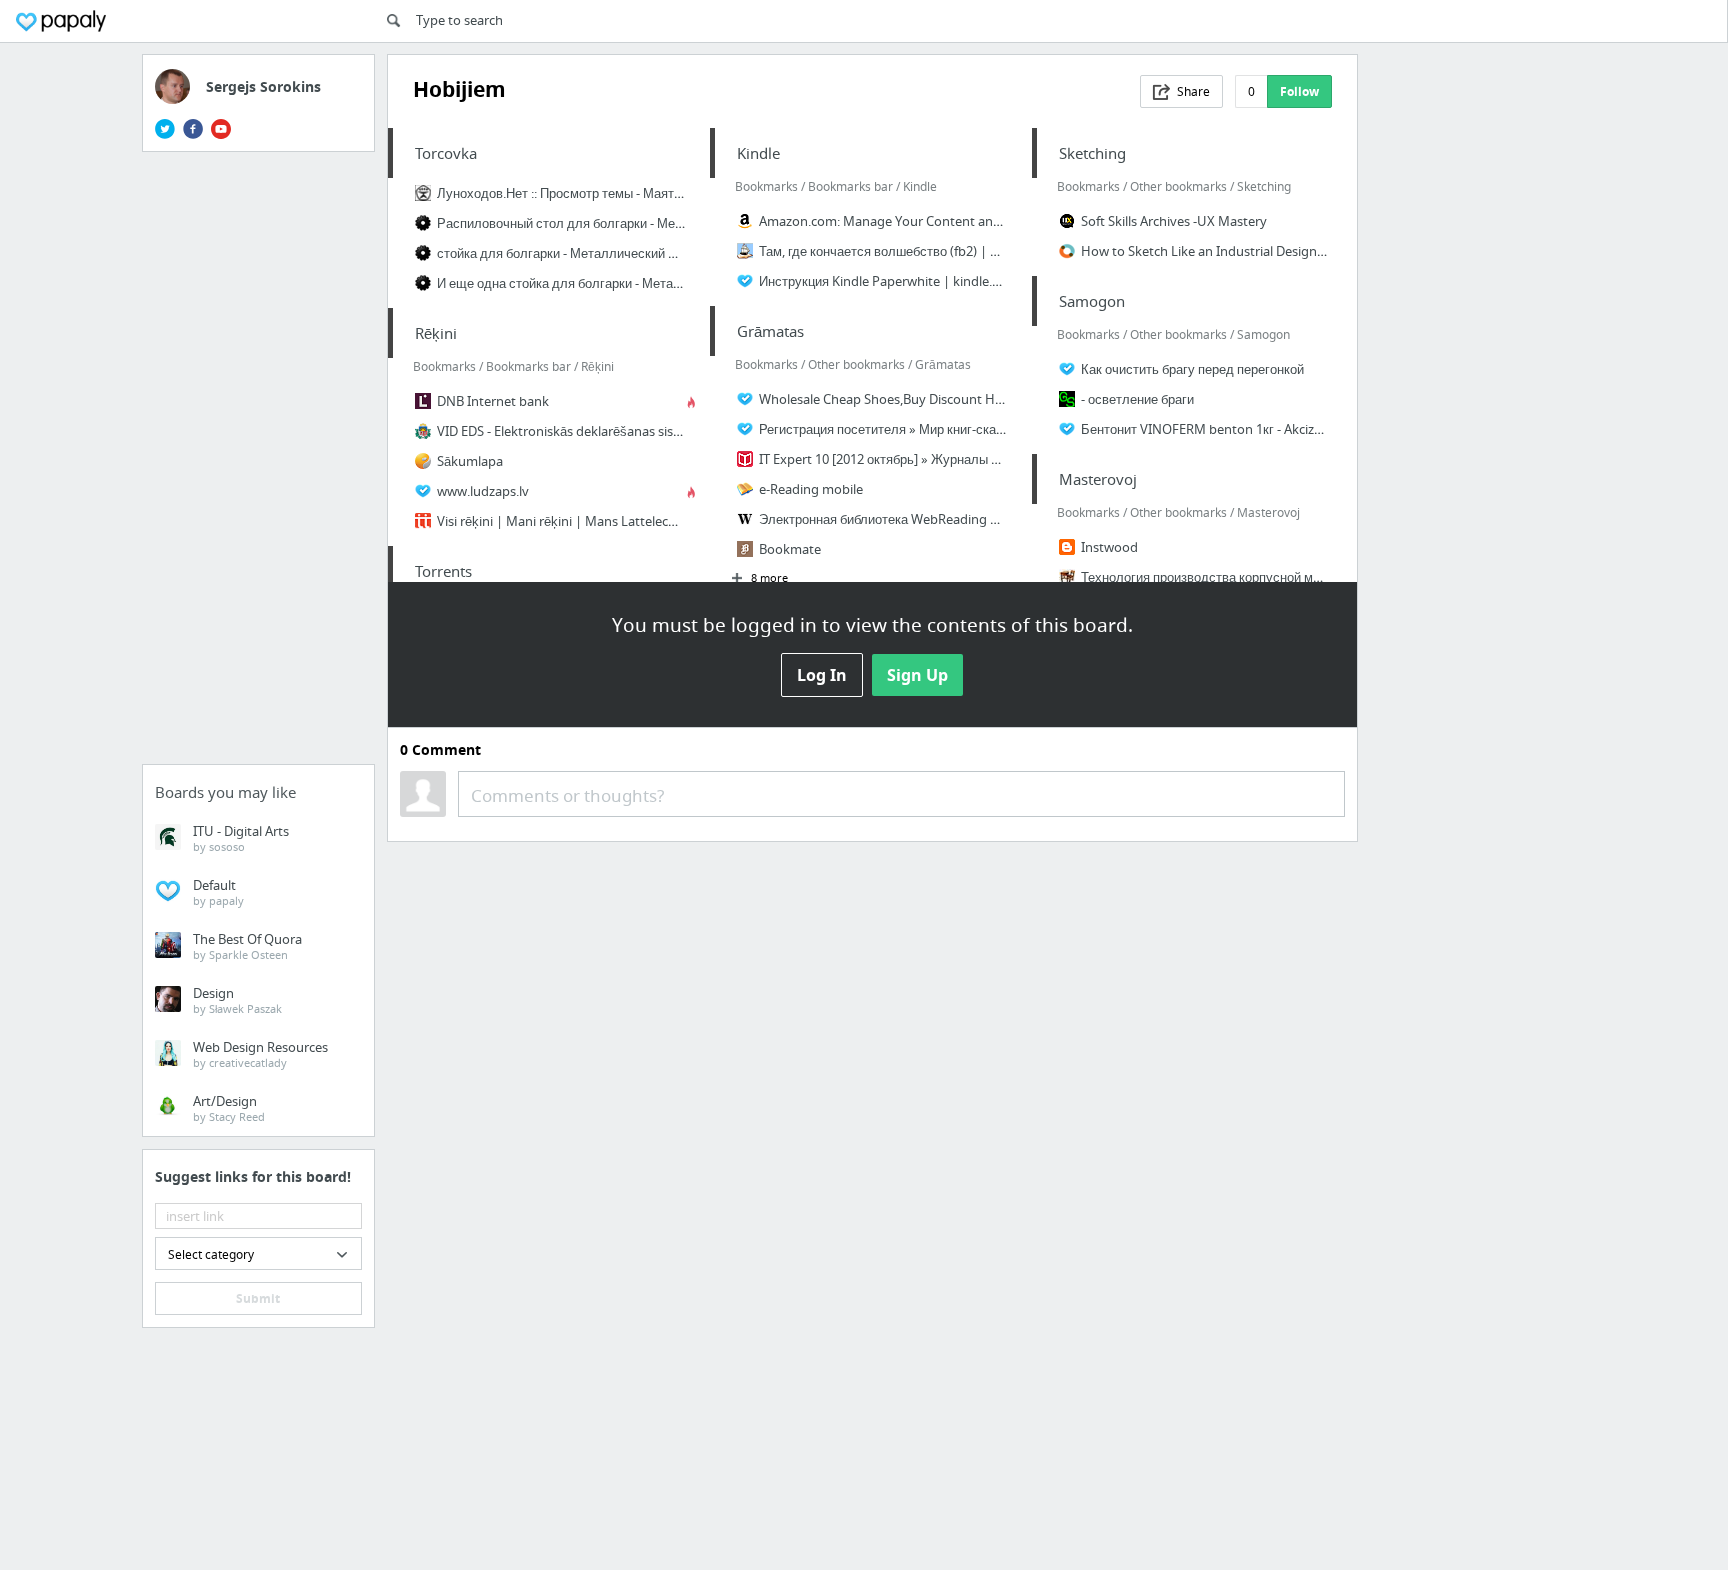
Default (218, 892)
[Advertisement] (259, 464)
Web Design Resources (260, 1054)
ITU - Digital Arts (241, 838)
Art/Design (229, 1108)
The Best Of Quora (247, 946)
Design (237, 1000)
